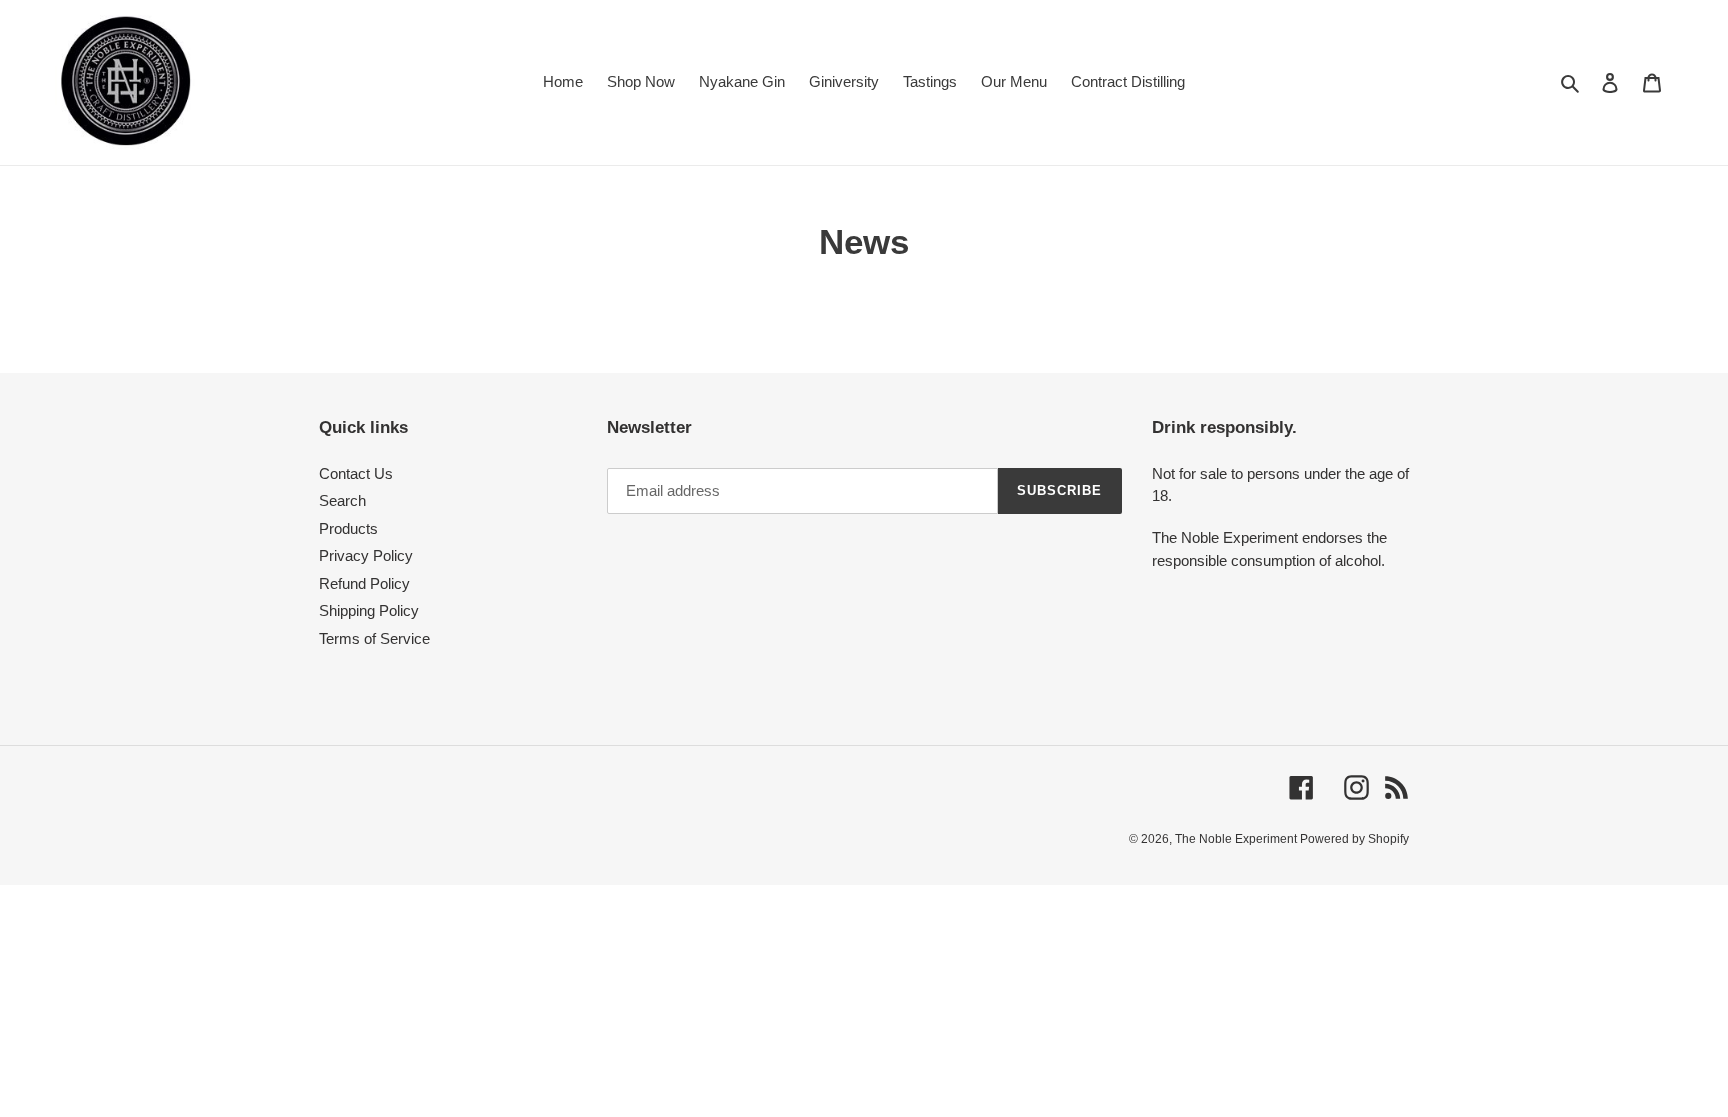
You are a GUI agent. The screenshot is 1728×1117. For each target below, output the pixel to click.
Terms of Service (374, 639)
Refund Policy (364, 584)
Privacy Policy (366, 556)
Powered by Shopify (1354, 840)
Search (342, 501)
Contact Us (356, 474)
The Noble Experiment (1237, 840)
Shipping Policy (369, 611)
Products (348, 529)
